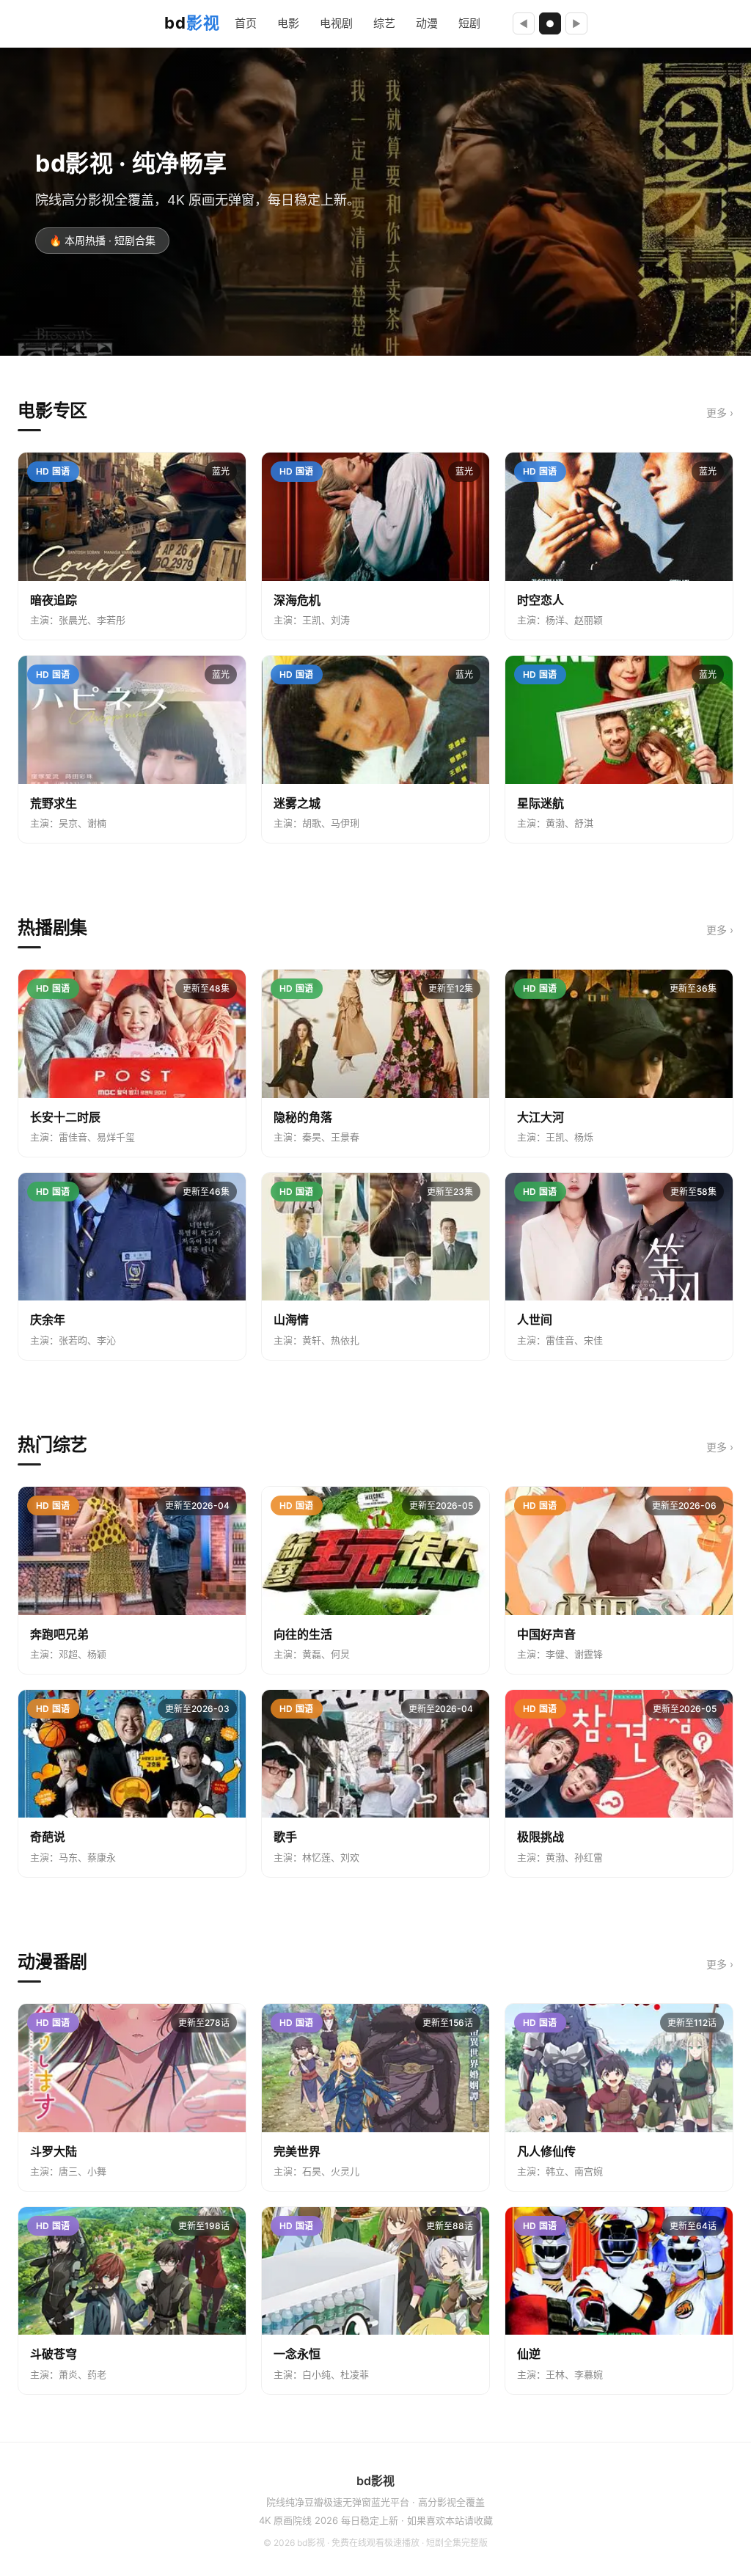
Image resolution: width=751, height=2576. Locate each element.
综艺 (384, 23)
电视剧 (336, 23)
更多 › (720, 413)
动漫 (427, 23)
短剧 (469, 23)
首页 (246, 23)
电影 (288, 23)
